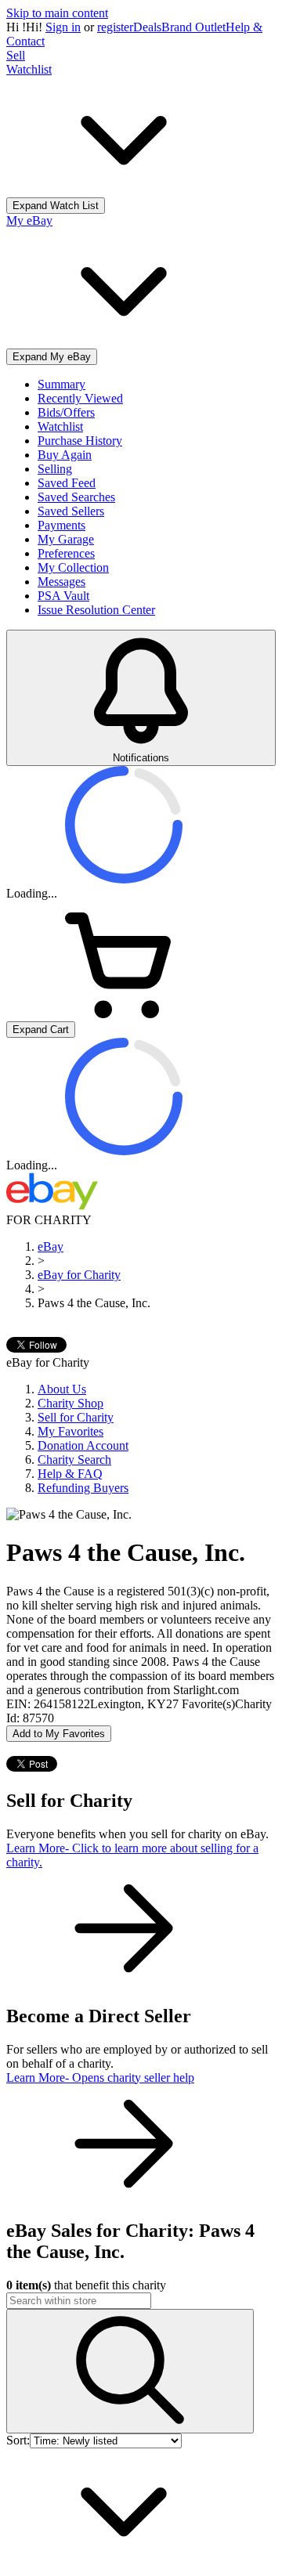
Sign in (63, 27)
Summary (61, 384)
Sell (16, 55)
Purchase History (80, 441)
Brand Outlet (193, 27)
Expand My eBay (52, 357)
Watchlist (60, 426)
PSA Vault (63, 596)
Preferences (66, 553)
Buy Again (65, 455)
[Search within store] (130, 2371)
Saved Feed (67, 483)
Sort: (18, 2440)
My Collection (73, 567)
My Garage (66, 539)
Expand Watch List (56, 206)
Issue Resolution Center (96, 610)
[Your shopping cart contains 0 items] (124, 1014)
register (115, 27)
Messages (61, 582)
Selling (55, 469)
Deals (147, 27)
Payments (61, 525)
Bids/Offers (66, 412)
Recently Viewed (80, 398)
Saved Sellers (71, 511)
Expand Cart (41, 1030)
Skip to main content (57, 13)
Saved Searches (76, 497)
